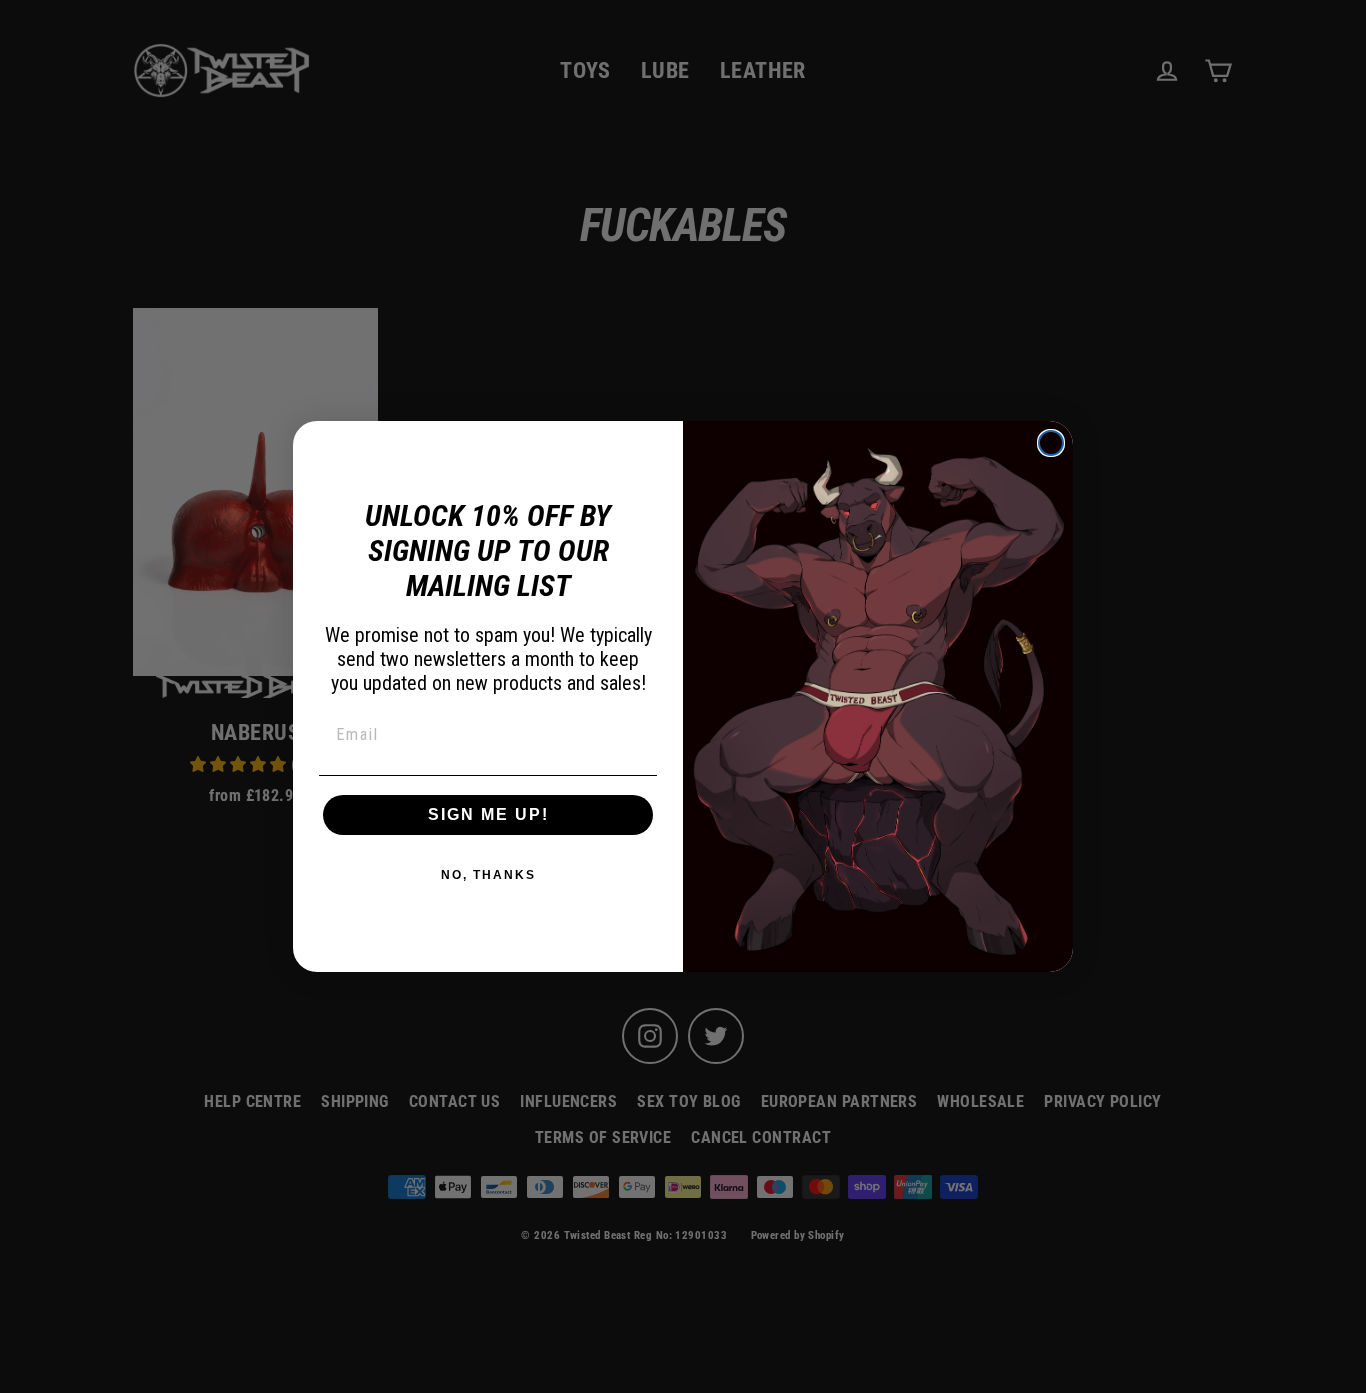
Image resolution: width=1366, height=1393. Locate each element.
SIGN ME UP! (488, 814)
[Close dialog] (1051, 443)
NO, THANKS (488, 875)
